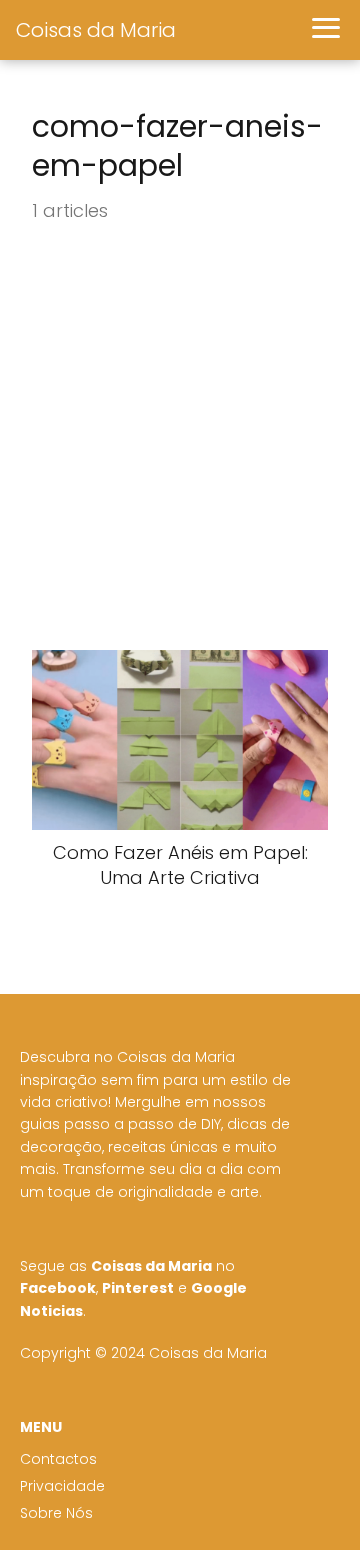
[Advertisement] (180, 438)
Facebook (58, 1288)
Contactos (58, 1459)
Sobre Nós (56, 1513)
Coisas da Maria (96, 30)
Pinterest (138, 1288)
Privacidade (62, 1486)
